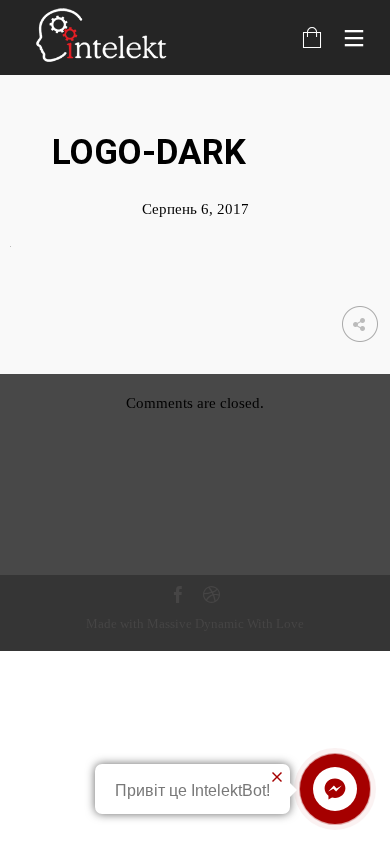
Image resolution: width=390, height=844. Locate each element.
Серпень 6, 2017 (195, 209)
